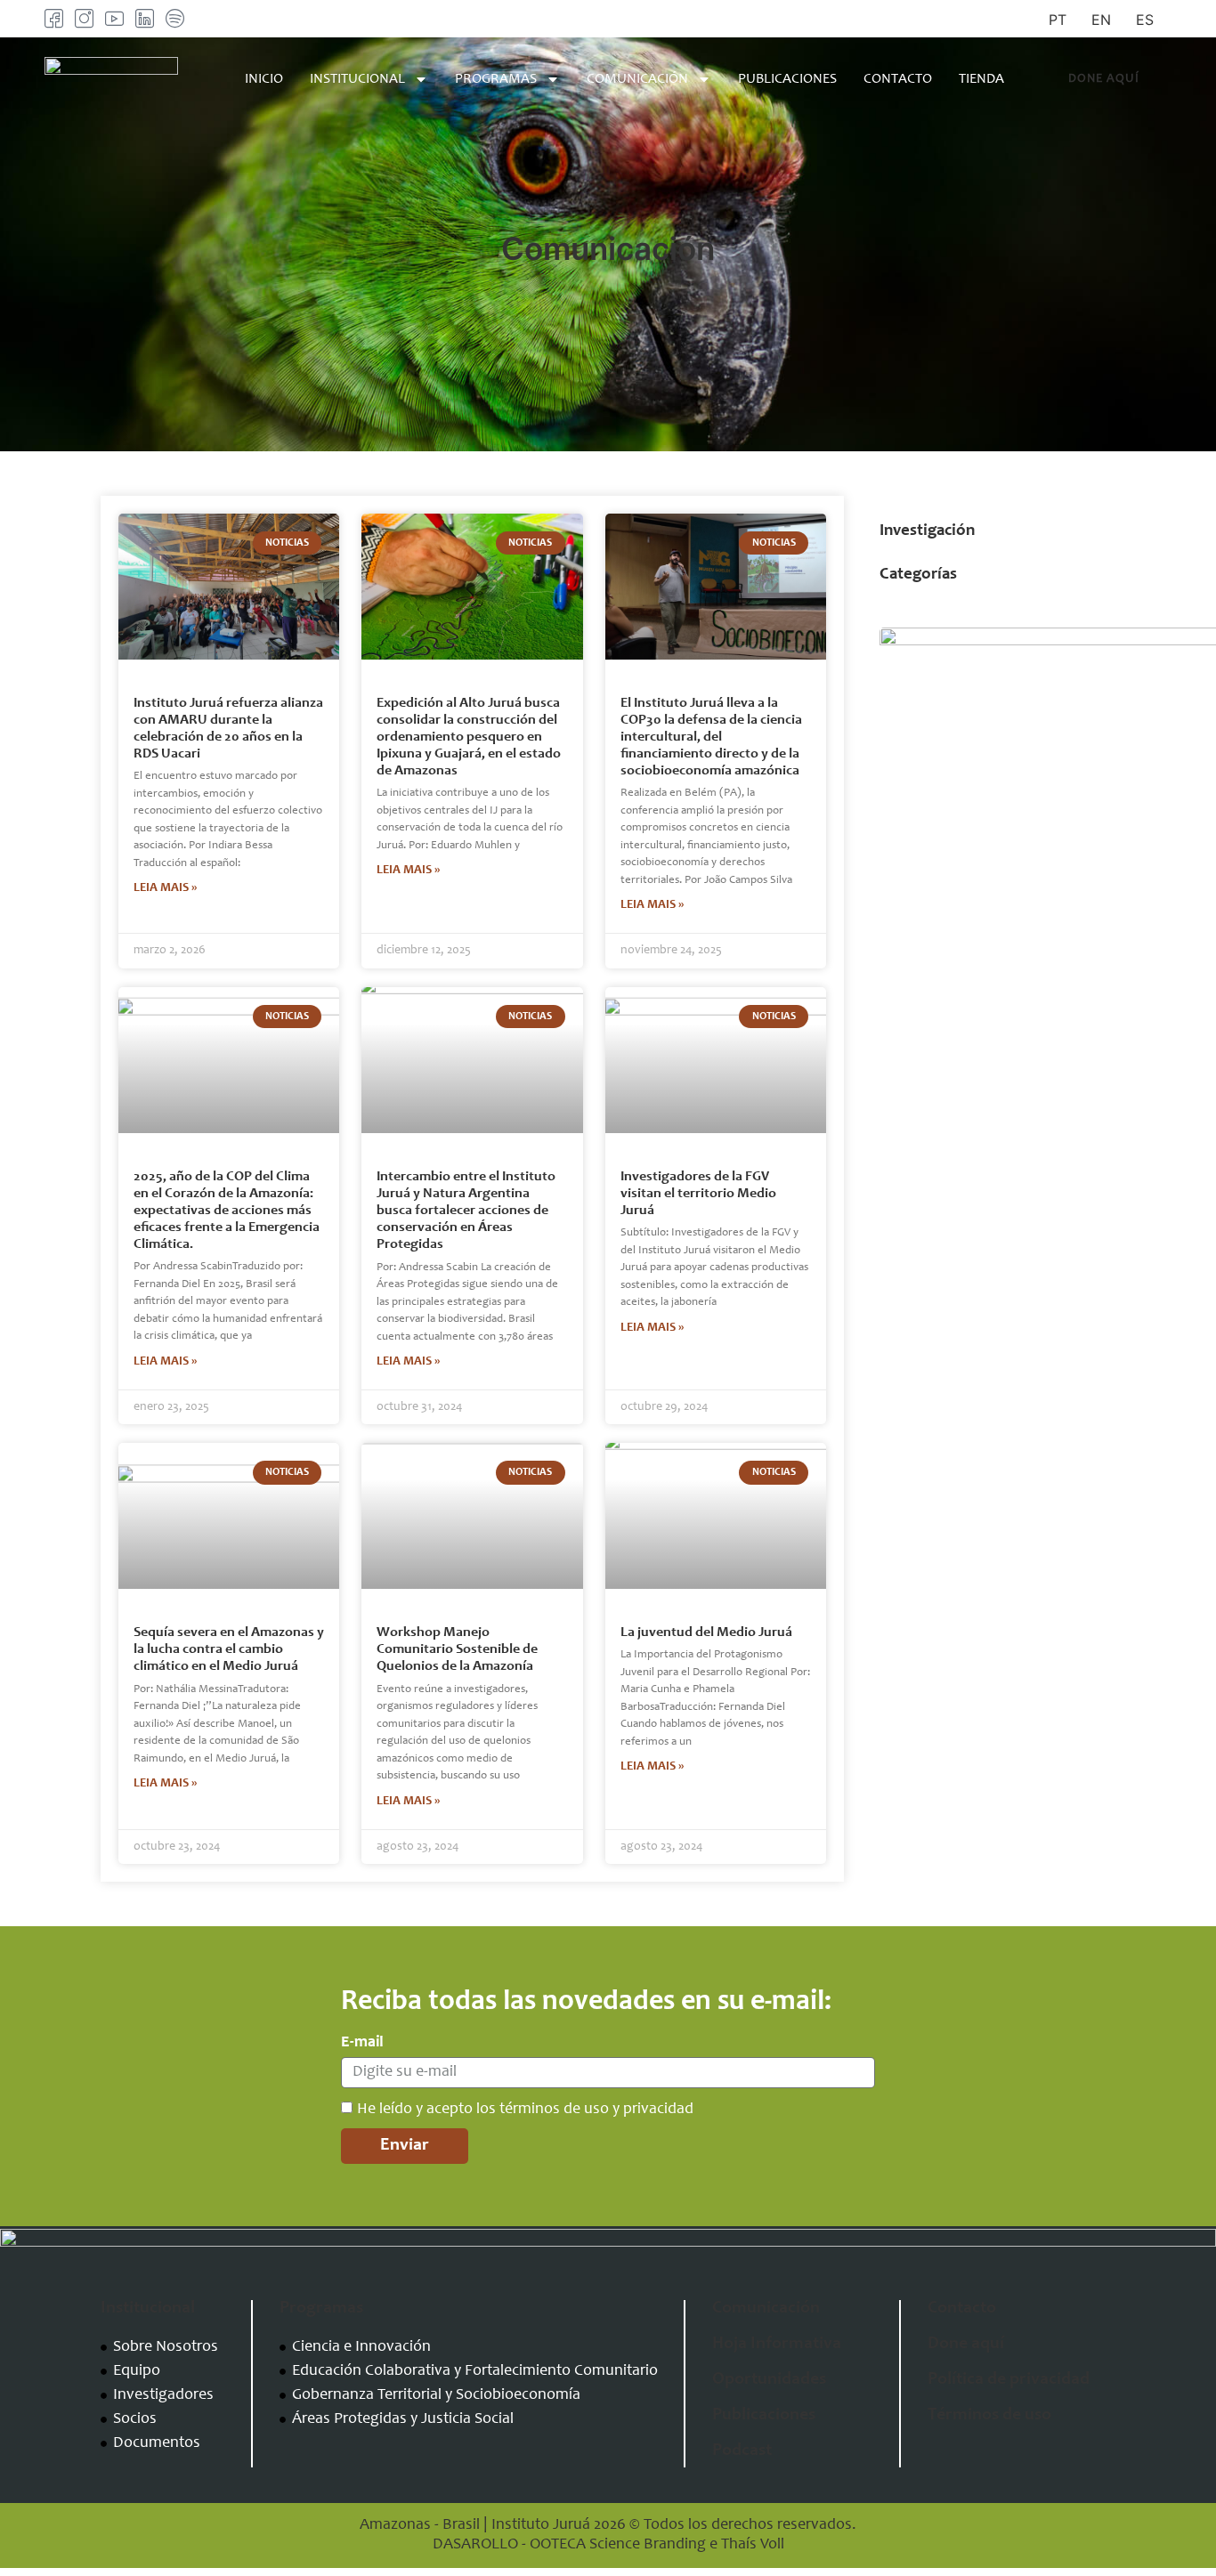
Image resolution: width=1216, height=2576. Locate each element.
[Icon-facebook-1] (54, 18)
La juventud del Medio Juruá (706, 1632)
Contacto (898, 79)
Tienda (981, 79)
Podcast (742, 2451)
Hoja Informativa (777, 2345)
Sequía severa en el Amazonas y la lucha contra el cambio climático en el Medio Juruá (229, 1649)
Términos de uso (989, 2416)
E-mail (362, 2043)
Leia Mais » (165, 888)
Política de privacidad (1009, 2380)
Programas (496, 79)
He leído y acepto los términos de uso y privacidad (525, 2110)
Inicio (264, 79)
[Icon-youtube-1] (114, 18)
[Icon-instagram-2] (84, 18)
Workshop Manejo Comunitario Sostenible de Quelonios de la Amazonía (457, 1649)
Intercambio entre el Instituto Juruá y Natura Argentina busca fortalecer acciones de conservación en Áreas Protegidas (466, 1211)
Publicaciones (787, 79)
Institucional (357, 79)
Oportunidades (769, 2380)
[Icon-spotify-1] (175, 18)
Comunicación (637, 79)
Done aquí (966, 2345)
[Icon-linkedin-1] (145, 18)
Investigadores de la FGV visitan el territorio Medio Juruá (698, 1194)
